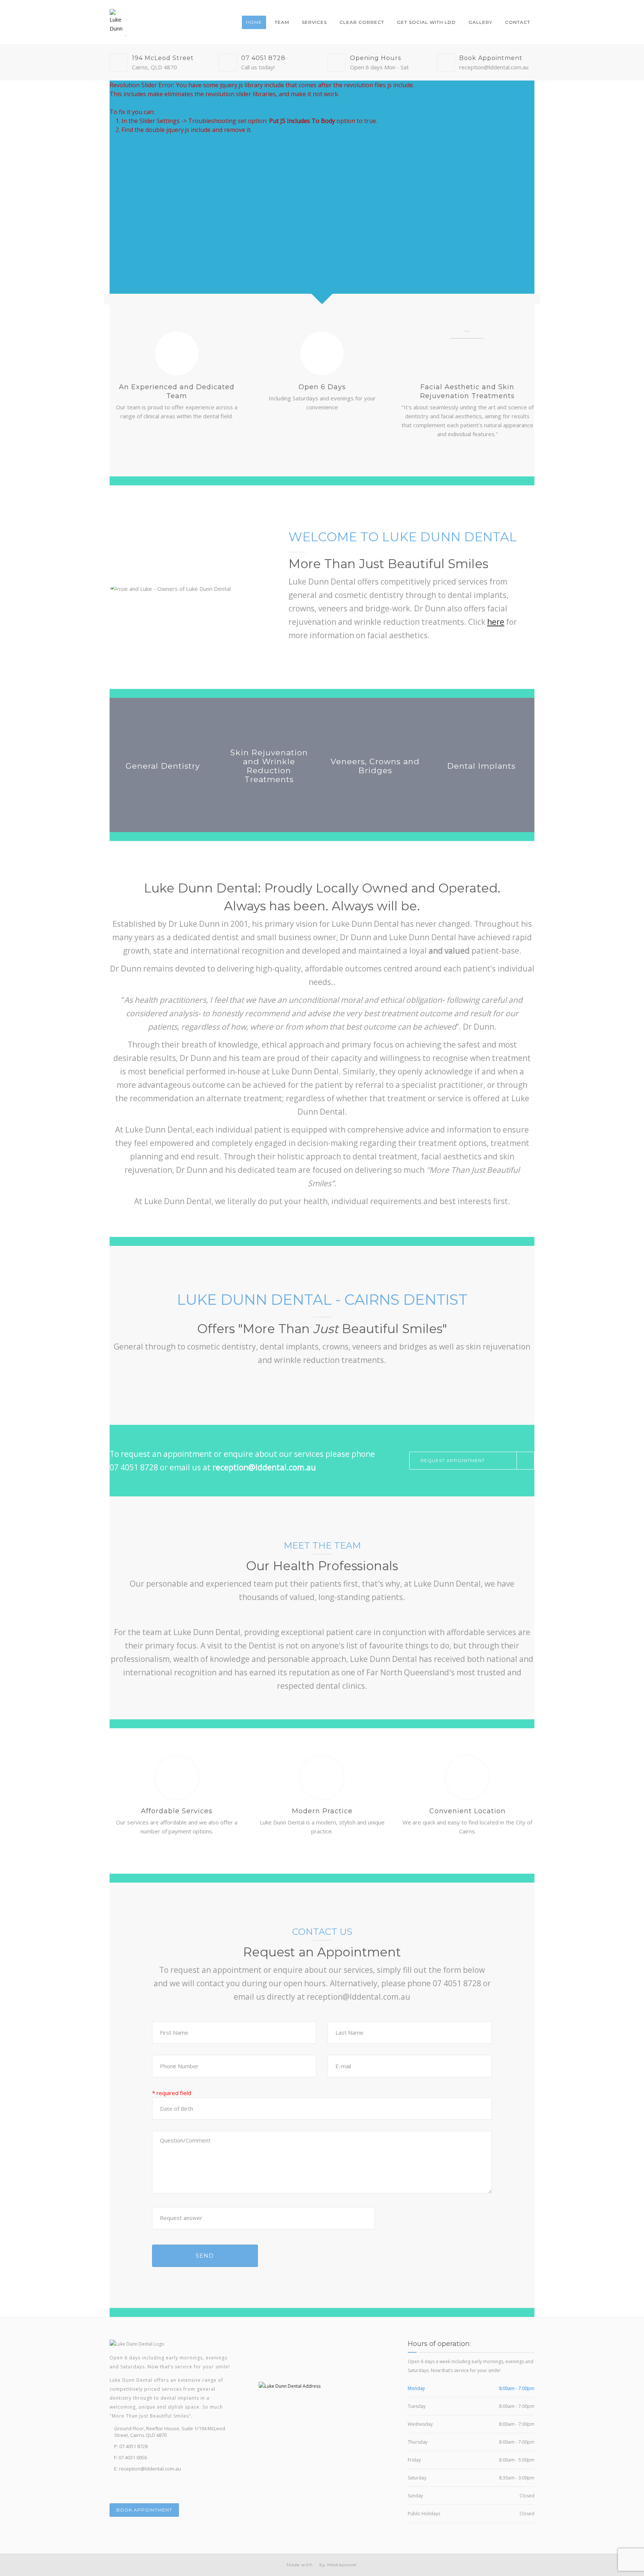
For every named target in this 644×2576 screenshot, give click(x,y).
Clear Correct (362, 22)
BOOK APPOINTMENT (144, 2510)
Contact (518, 22)
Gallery (480, 22)
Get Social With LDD (426, 22)
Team (282, 22)
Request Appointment (453, 1460)
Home (254, 22)
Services (314, 22)
